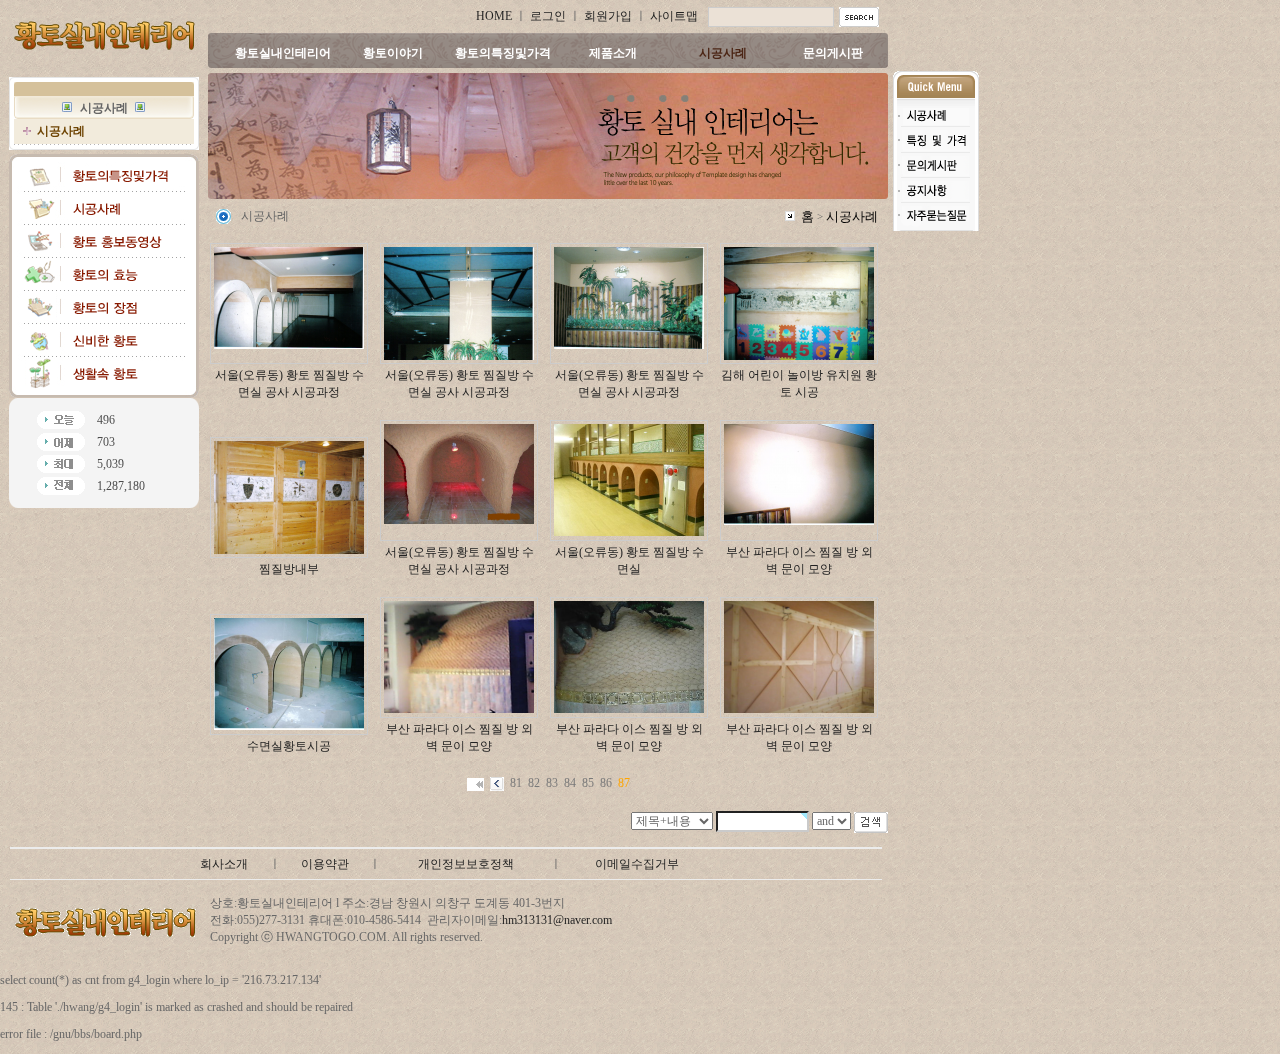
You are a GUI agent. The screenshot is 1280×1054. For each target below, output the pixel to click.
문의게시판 (833, 53)
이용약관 (325, 864)
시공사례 (723, 53)
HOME (494, 16)
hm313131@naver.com (557, 920)
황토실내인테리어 (283, 53)
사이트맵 (674, 16)
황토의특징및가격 (503, 53)
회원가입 (608, 16)
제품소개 (613, 53)
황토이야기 (393, 53)
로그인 (548, 16)
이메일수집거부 (637, 864)
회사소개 (224, 864)
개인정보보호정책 (466, 864)
